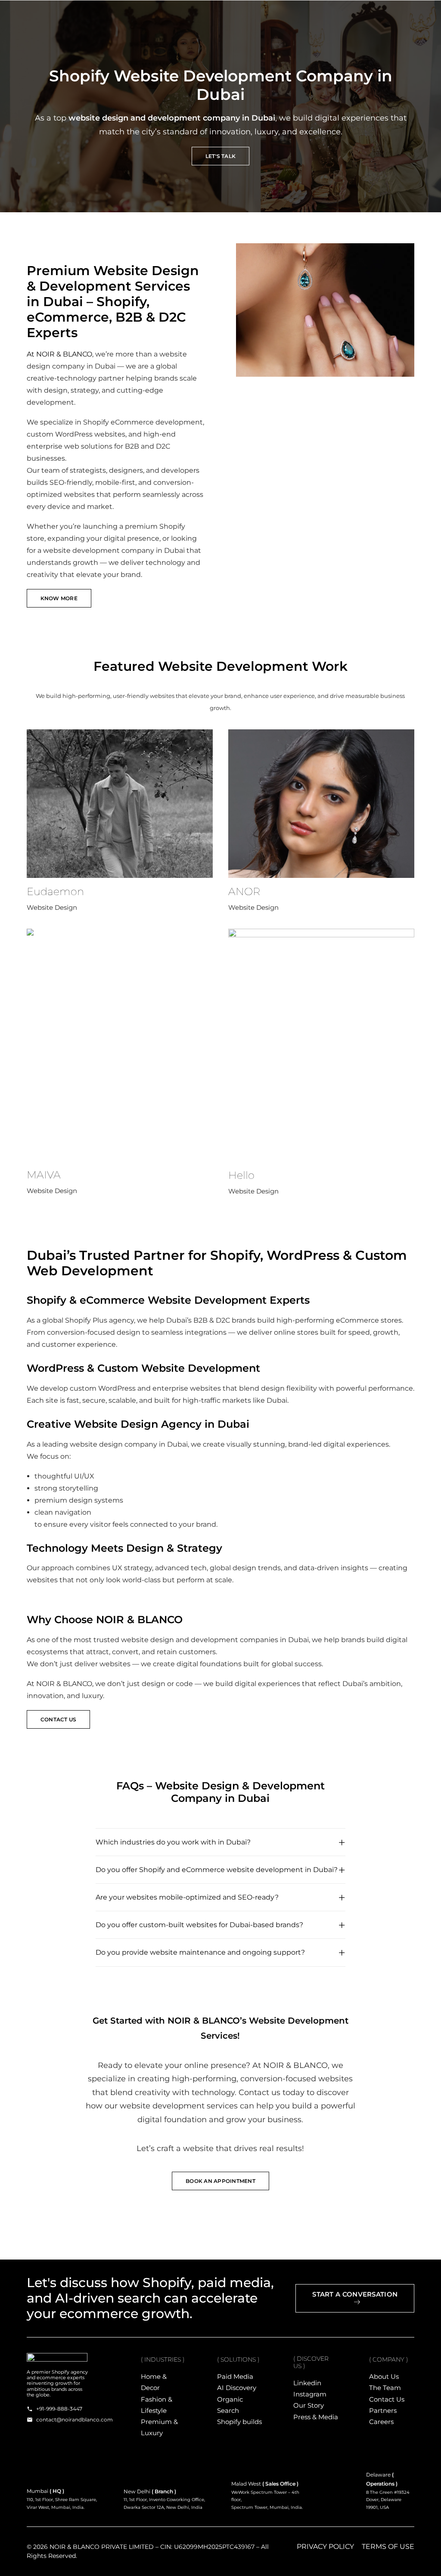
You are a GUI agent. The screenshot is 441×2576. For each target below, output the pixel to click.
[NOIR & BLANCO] (67, 15)
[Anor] (321, 804)
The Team (385, 2388)
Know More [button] (59, 598)
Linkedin (307, 2383)
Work (146, 15)
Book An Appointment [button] (220, 2181)
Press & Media (316, 2417)
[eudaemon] (120, 804)
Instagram (310, 2394)
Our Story (309, 2405)
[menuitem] (149, 15)
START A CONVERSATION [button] (355, 2294)
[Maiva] (120, 1045)
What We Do (211, 15)
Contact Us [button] (58, 1719)
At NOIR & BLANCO (59, 354)
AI (173, 15)
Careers (381, 2422)
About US (268, 15)
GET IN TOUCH (319, 15)
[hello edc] (321, 1045)
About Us (384, 2376)
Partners (383, 2410)
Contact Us (387, 2399)
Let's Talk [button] (220, 156)
